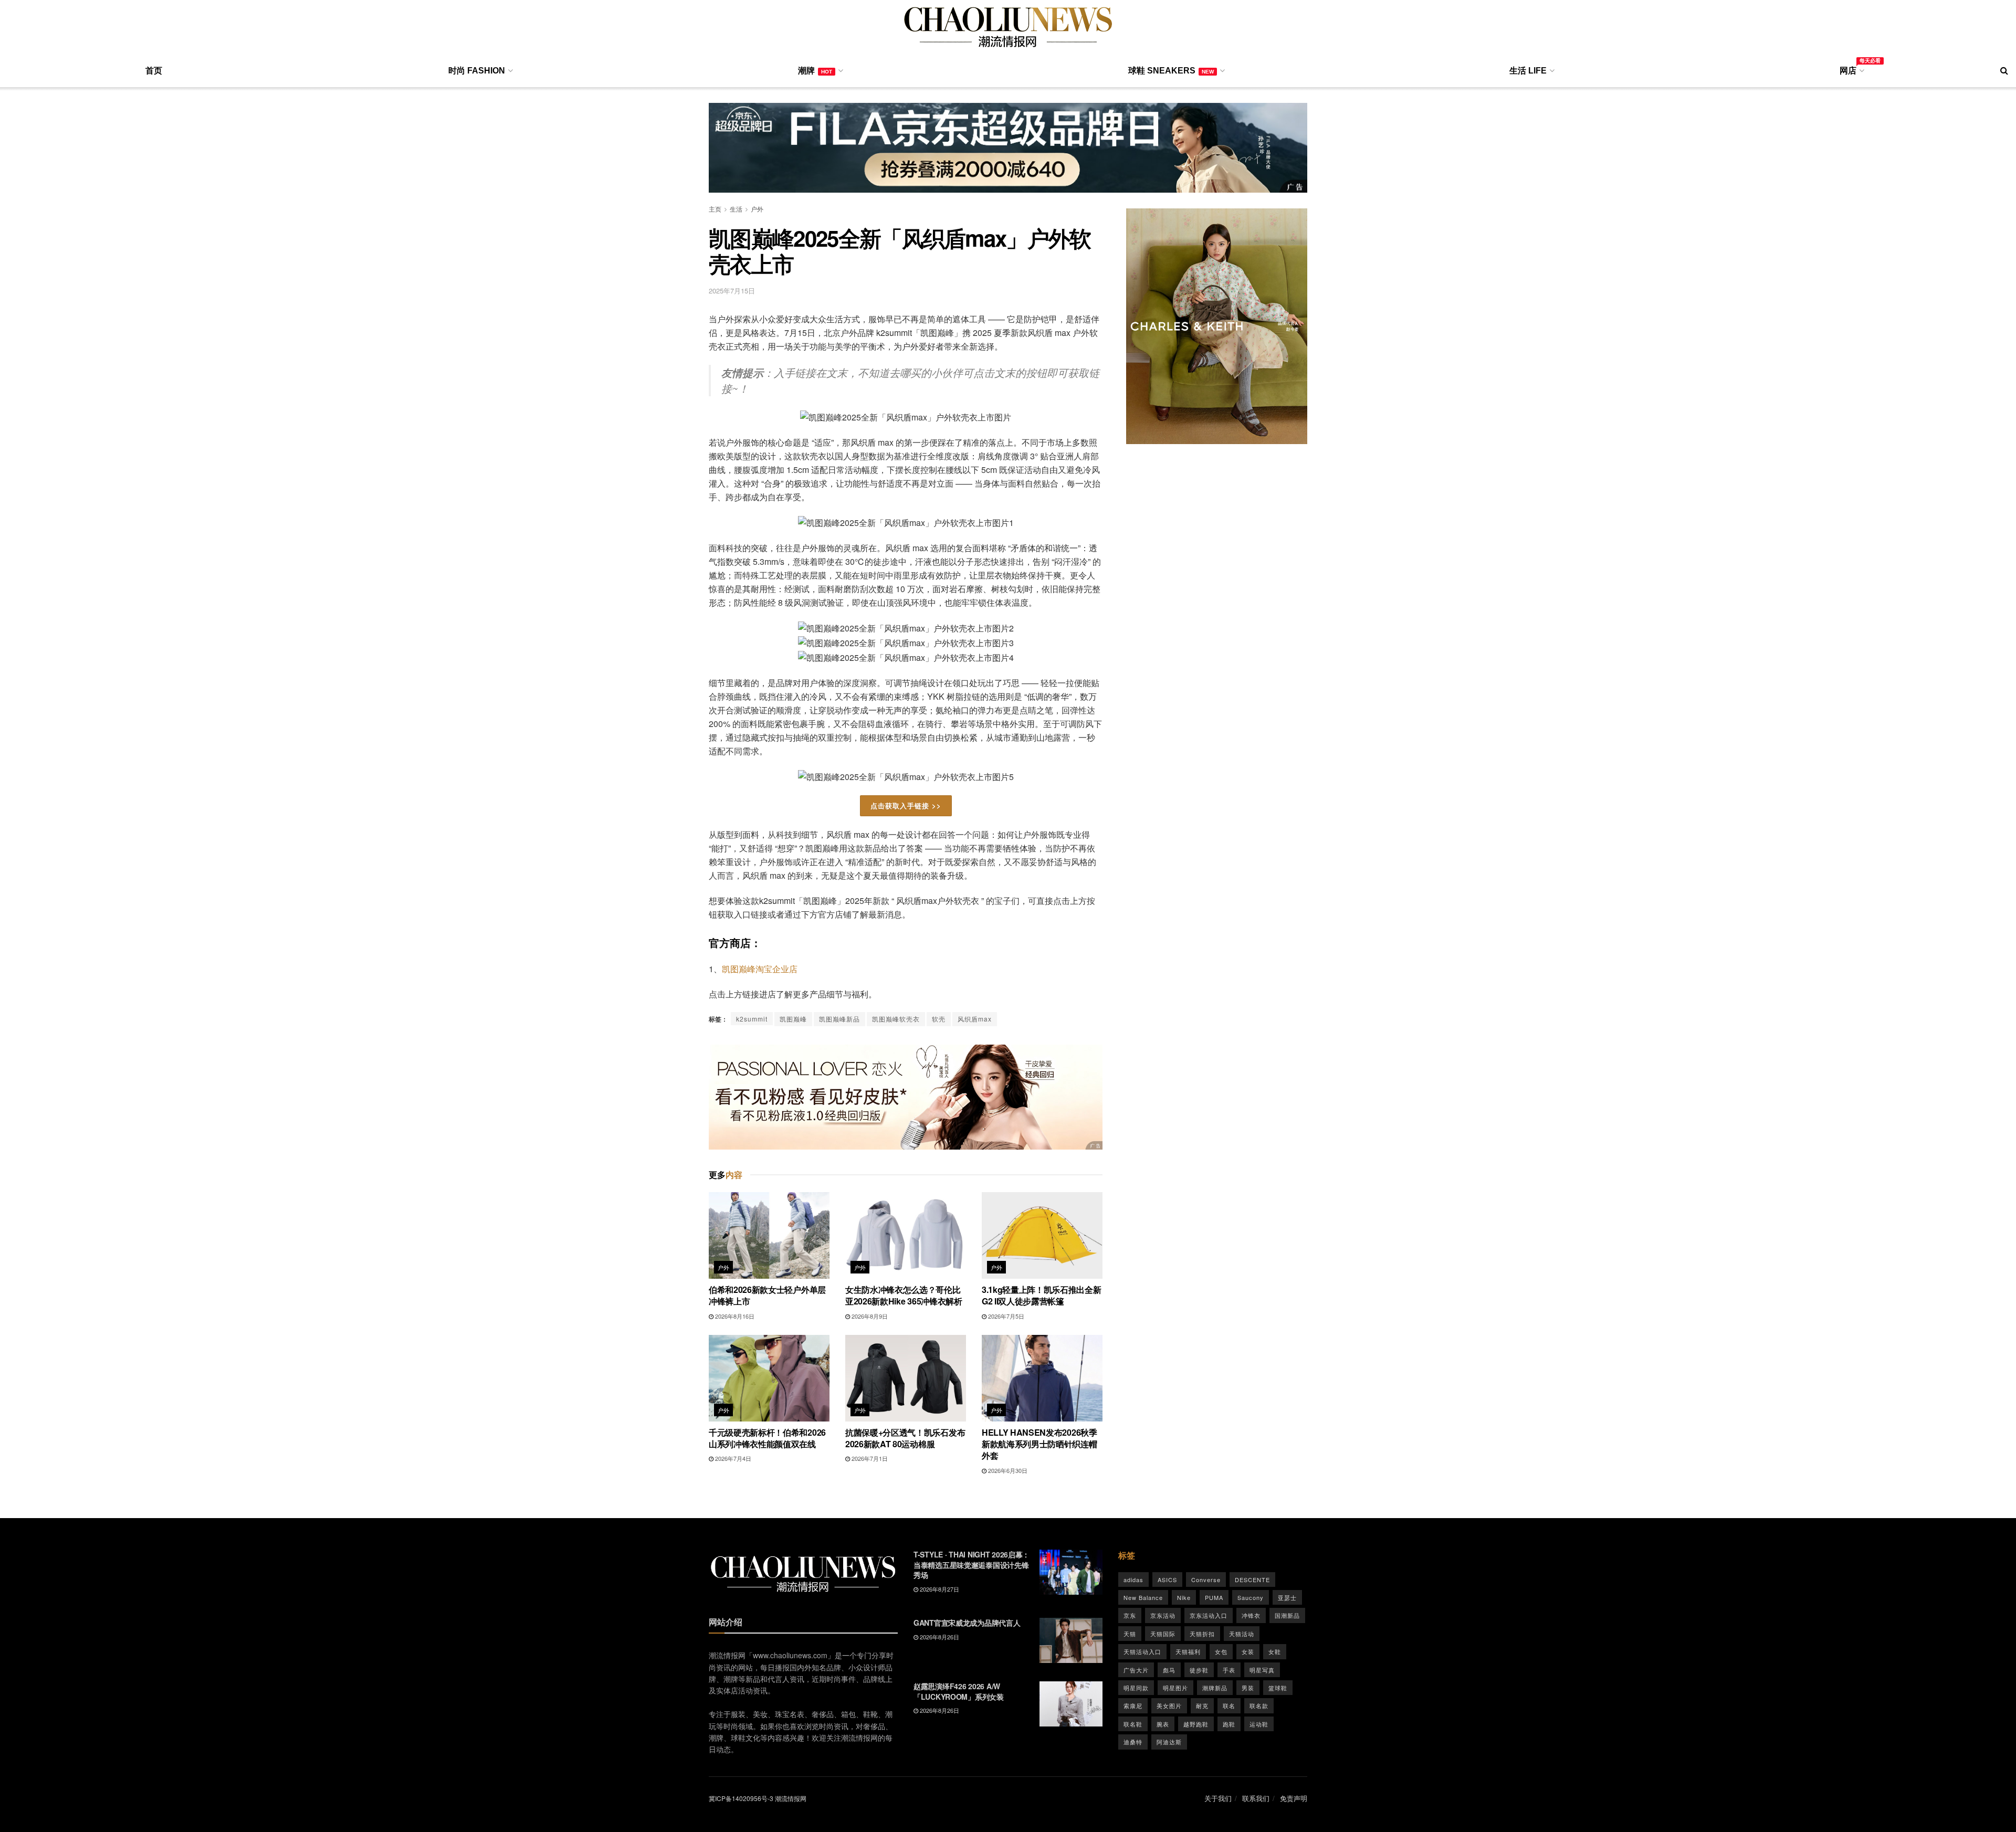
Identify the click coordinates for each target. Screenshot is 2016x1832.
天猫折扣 (1202, 1634)
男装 (1248, 1688)
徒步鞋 (1199, 1670)
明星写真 (1262, 1670)
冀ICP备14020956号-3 (741, 1798)
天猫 (1130, 1634)
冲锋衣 (1251, 1615)
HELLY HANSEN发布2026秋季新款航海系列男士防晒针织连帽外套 (1039, 1444)
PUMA (1214, 1597)
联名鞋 (1133, 1724)
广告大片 (1136, 1670)
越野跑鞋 (1196, 1724)
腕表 (1163, 1724)
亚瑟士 (1287, 1597)
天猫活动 (1242, 1634)
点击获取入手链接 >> (906, 806)
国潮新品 (1287, 1615)
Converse (1206, 1580)
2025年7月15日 (732, 291)
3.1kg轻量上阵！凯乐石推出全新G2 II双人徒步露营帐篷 (1042, 1295)
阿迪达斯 (1169, 1742)
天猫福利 (1188, 1651)
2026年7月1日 (869, 1458)
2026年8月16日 (734, 1316)
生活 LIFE (1528, 71)
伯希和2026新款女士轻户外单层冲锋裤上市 (767, 1295)
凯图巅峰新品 (839, 1019)
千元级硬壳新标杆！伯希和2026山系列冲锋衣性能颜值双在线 (767, 1438)
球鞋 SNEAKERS (1171, 71)
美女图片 (1169, 1705)
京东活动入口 (1209, 1615)
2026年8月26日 (939, 1637)
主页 (715, 209)
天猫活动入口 (1142, 1651)
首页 (154, 71)
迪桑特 (1133, 1742)
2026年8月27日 (939, 1589)
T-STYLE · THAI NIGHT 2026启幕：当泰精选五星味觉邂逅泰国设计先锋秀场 (972, 1565)
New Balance (1143, 1597)
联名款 (1259, 1705)
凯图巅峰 (793, 1019)
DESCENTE (1252, 1580)
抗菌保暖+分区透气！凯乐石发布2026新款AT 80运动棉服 (905, 1438)
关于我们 (1218, 1798)
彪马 (1169, 1670)
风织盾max (975, 1019)
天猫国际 (1163, 1634)
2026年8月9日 (869, 1316)
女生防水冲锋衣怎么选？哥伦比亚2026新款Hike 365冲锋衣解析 (904, 1295)
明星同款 (1136, 1688)
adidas (1133, 1580)
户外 (757, 209)
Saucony (1251, 1597)
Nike (1184, 1597)
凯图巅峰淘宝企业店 (760, 969)
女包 (1221, 1651)
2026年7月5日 (1005, 1316)
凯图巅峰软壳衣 (896, 1019)
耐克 (1202, 1705)
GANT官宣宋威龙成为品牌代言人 (967, 1623)
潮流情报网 (791, 1798)
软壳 (939, 1019)
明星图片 (1175, 1688)
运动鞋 (1259, 1724)
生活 (736, 209)
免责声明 (1294, 1798)
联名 (1229, 1705)
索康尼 (1133, 1705)
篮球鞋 (1278, 1688)
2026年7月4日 (732, 1458)
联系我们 (1256, 1798)
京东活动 (1163, 1615)
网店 (1851, 69)
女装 (1248, 1651)
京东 (1130, 1615)
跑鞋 (1229, 1724)
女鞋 (1275, 1651)
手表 (1229, 1670)
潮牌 (815, 71)
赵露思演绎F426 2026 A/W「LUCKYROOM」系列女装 (959, 1691)
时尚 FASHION (477, 71)
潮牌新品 (1215, 1688)
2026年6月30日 (1007, 1470)
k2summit (752, 1019)
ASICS (1167, 1580)
